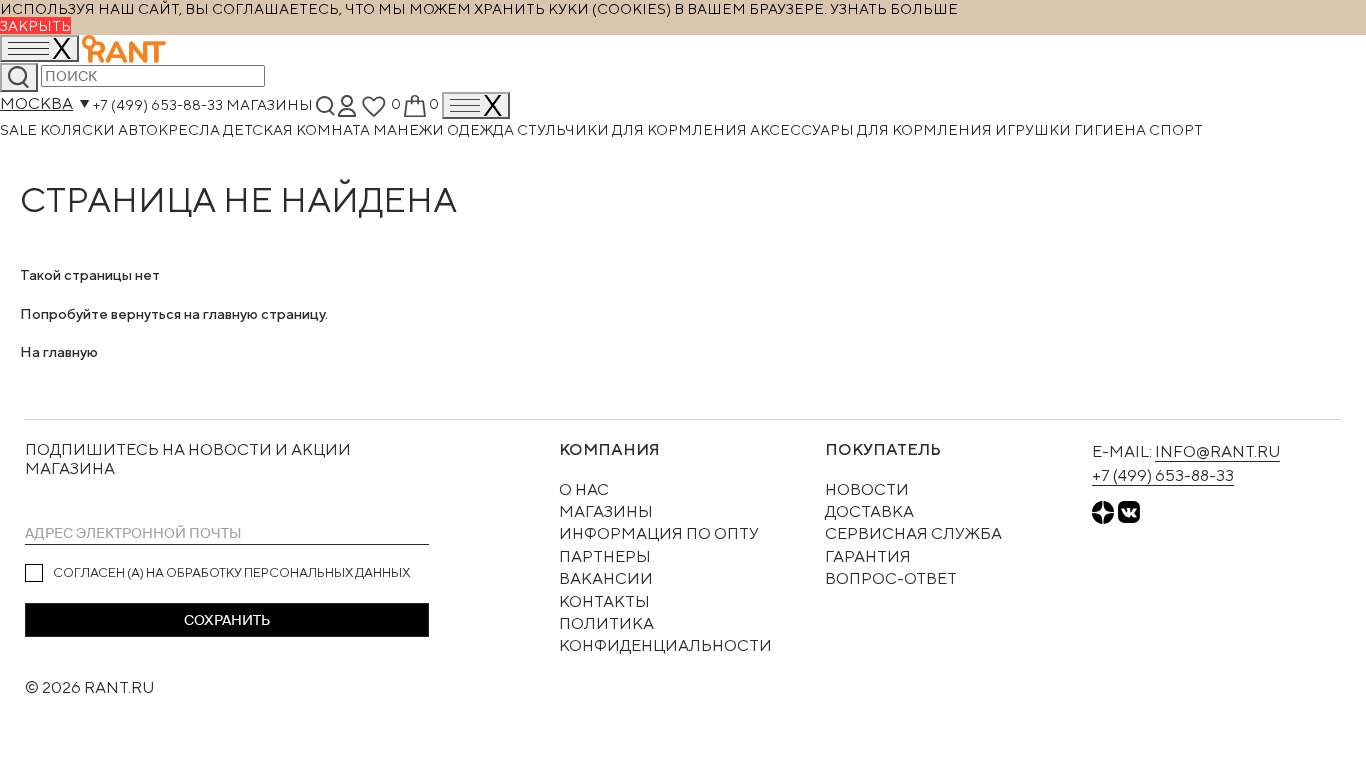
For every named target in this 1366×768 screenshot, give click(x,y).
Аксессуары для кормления (872, 129)
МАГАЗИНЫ (606, 511)
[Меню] (476, 105)
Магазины (269, 103)
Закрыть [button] (35, 25)
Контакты (604, 601)
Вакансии (606, 578)
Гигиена (1111, 129)
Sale (20, 129)
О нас (584, 489)
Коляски (79, 129)
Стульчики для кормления (633, 129)
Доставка (869, 511)
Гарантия (868, 556)
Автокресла (170, 129)
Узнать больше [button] (894, 8)
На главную (59, 351)
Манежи (410, 129)
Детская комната (298, 129)
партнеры (605, 556)
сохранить (227, 620)
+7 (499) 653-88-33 (158, 103)
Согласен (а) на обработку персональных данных (231, 572)
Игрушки (1034, 129)
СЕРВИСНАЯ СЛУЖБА (913, 533)
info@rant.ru (1217, 451)
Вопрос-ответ (891, 578)
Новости (867, 489)
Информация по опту (659, 533)
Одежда (482, 129)
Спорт (1176, 129)
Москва (36, 103)
